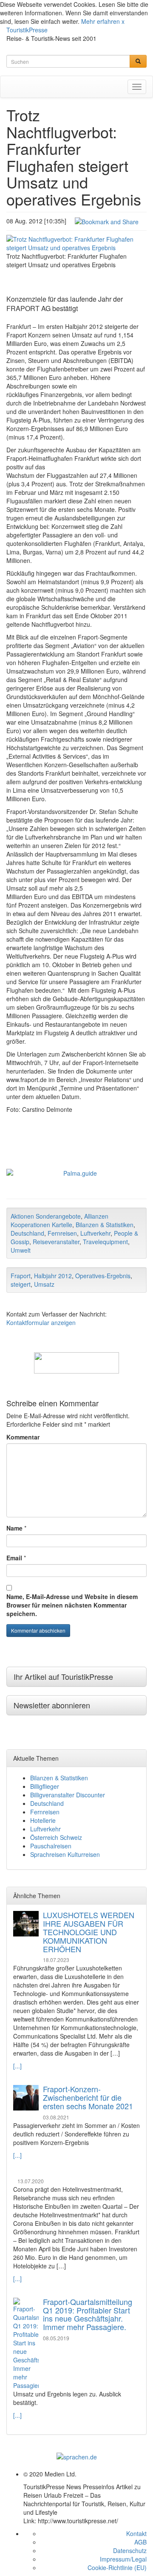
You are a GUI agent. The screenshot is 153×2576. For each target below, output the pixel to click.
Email (14, 1558)
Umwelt (21, 1250)
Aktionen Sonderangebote (46, 1216)
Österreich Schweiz (56, 1837)
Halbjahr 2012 (53, 1276)
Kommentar (23, 1437)
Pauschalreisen (51, 1846)
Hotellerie (43, 1820)
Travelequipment (105, 1242)
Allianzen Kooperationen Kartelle (59, 1220)
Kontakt (136, 2533)
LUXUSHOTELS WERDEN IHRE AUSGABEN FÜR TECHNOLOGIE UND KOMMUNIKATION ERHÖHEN (89, 1932)
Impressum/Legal (123, 2559)
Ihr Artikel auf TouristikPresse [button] (63, 1676)
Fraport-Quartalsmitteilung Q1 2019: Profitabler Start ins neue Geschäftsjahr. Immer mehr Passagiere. (88, 2314)
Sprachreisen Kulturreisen (65, 1854)
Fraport (21, 1276)
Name (14, 1528)
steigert (21, 1284)
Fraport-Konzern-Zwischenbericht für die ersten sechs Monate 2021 (88, 2097)
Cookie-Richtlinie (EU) (117, 2567)
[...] (17, 2066)
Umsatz (44, 1284)
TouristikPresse (27, 30)
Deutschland (27, 1233)
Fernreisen (62, 1233)
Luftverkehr (95, 1233)
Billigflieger (45, 1786)
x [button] (123, 21)
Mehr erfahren (101, 21)
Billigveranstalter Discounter (68, 1795)
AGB (140, 2542)
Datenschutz (130, 2550)
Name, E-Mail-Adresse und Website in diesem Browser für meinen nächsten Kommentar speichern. (72, 1605)
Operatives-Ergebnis (103, 1276)
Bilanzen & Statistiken (105, 1225)
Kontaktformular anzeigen (41, 1322)
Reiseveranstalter (56, 1242)
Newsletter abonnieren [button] (52, 1705)
